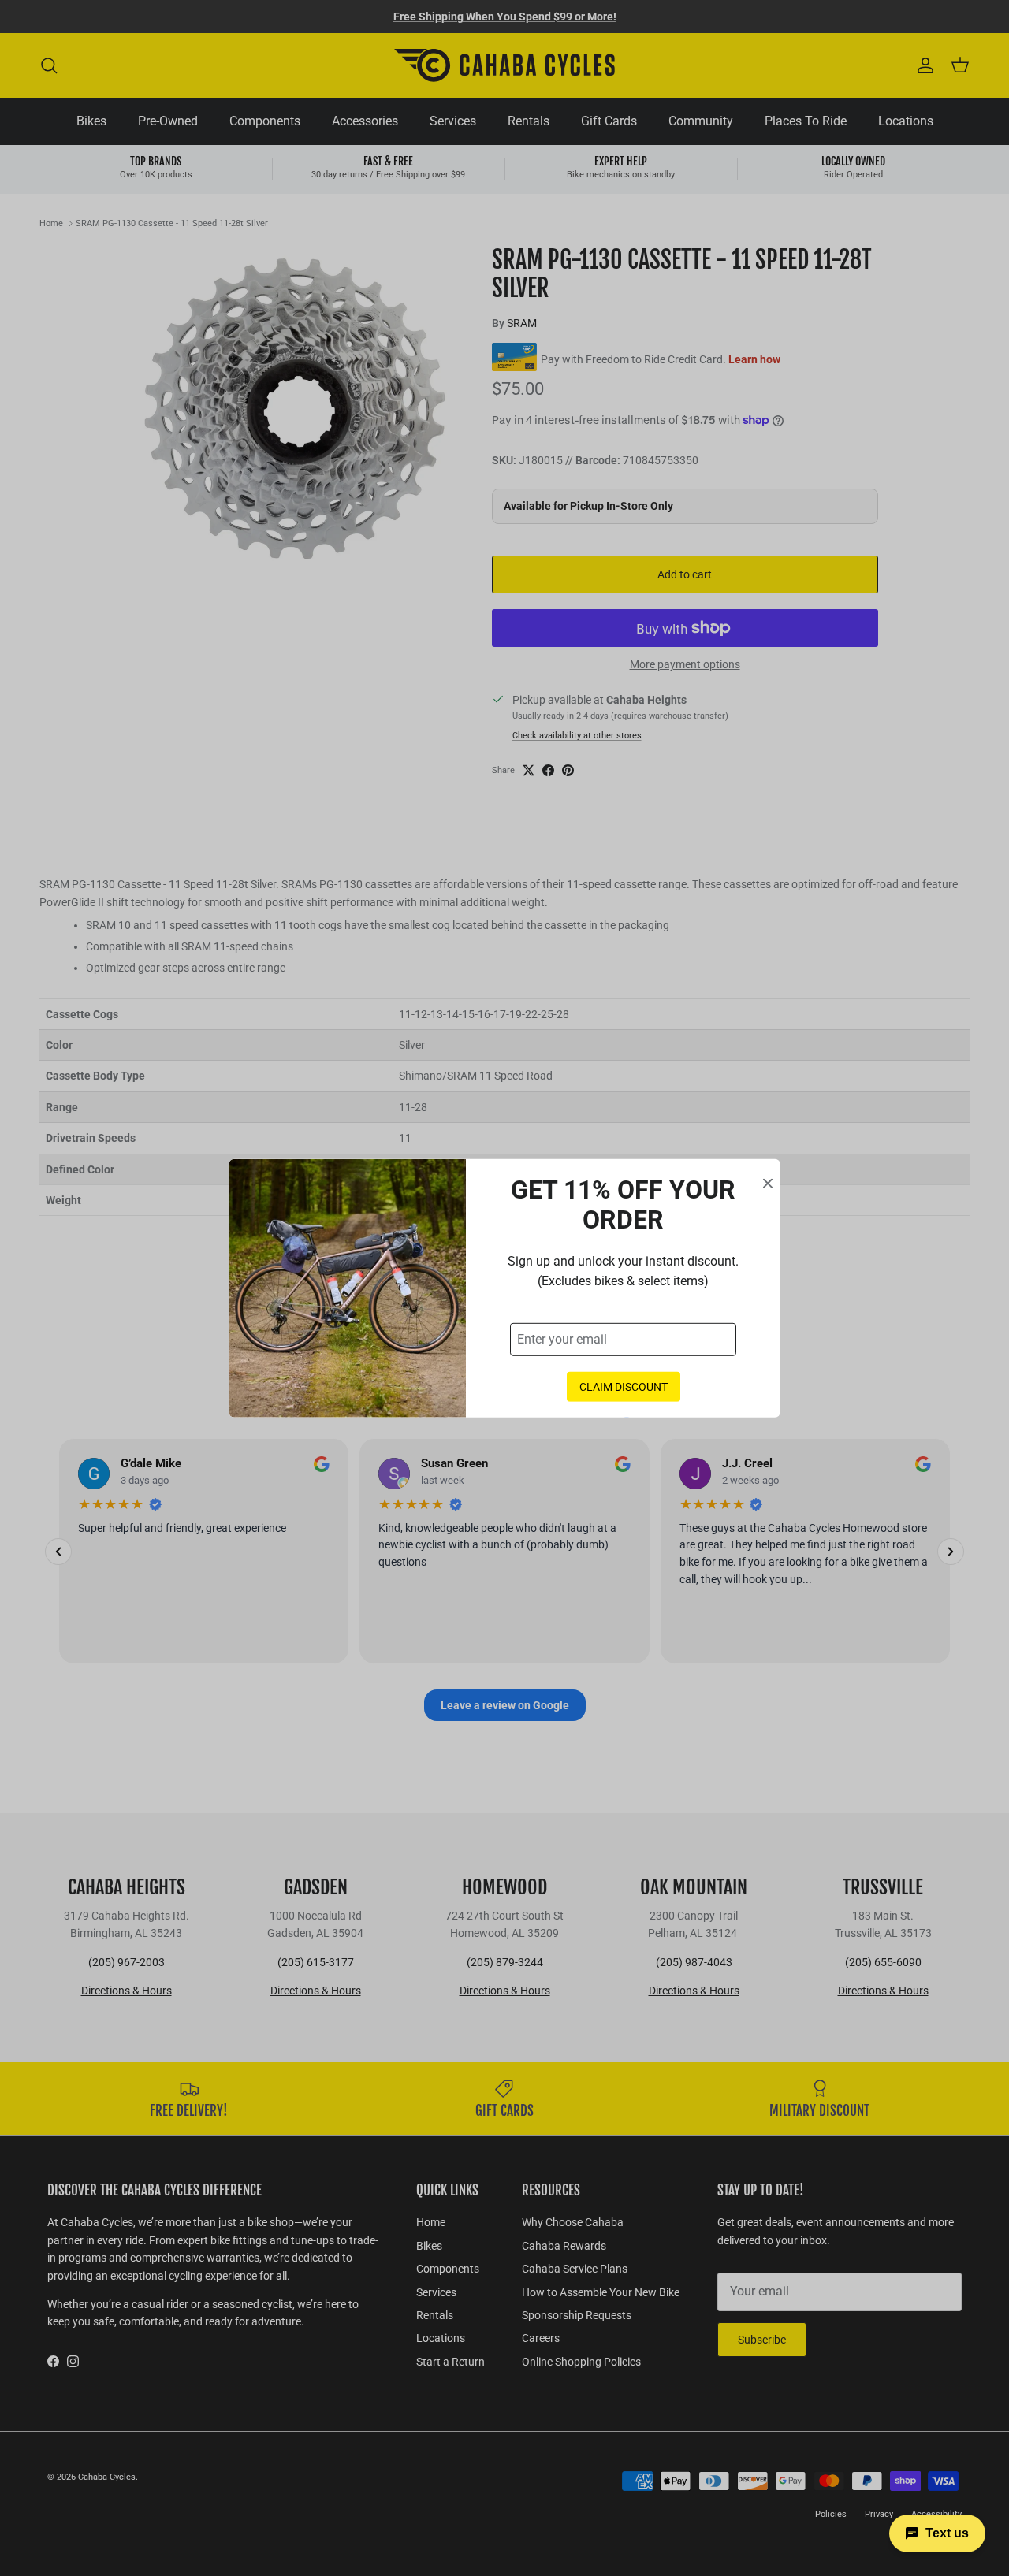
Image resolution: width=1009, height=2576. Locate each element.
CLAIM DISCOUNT (624, 1386)
